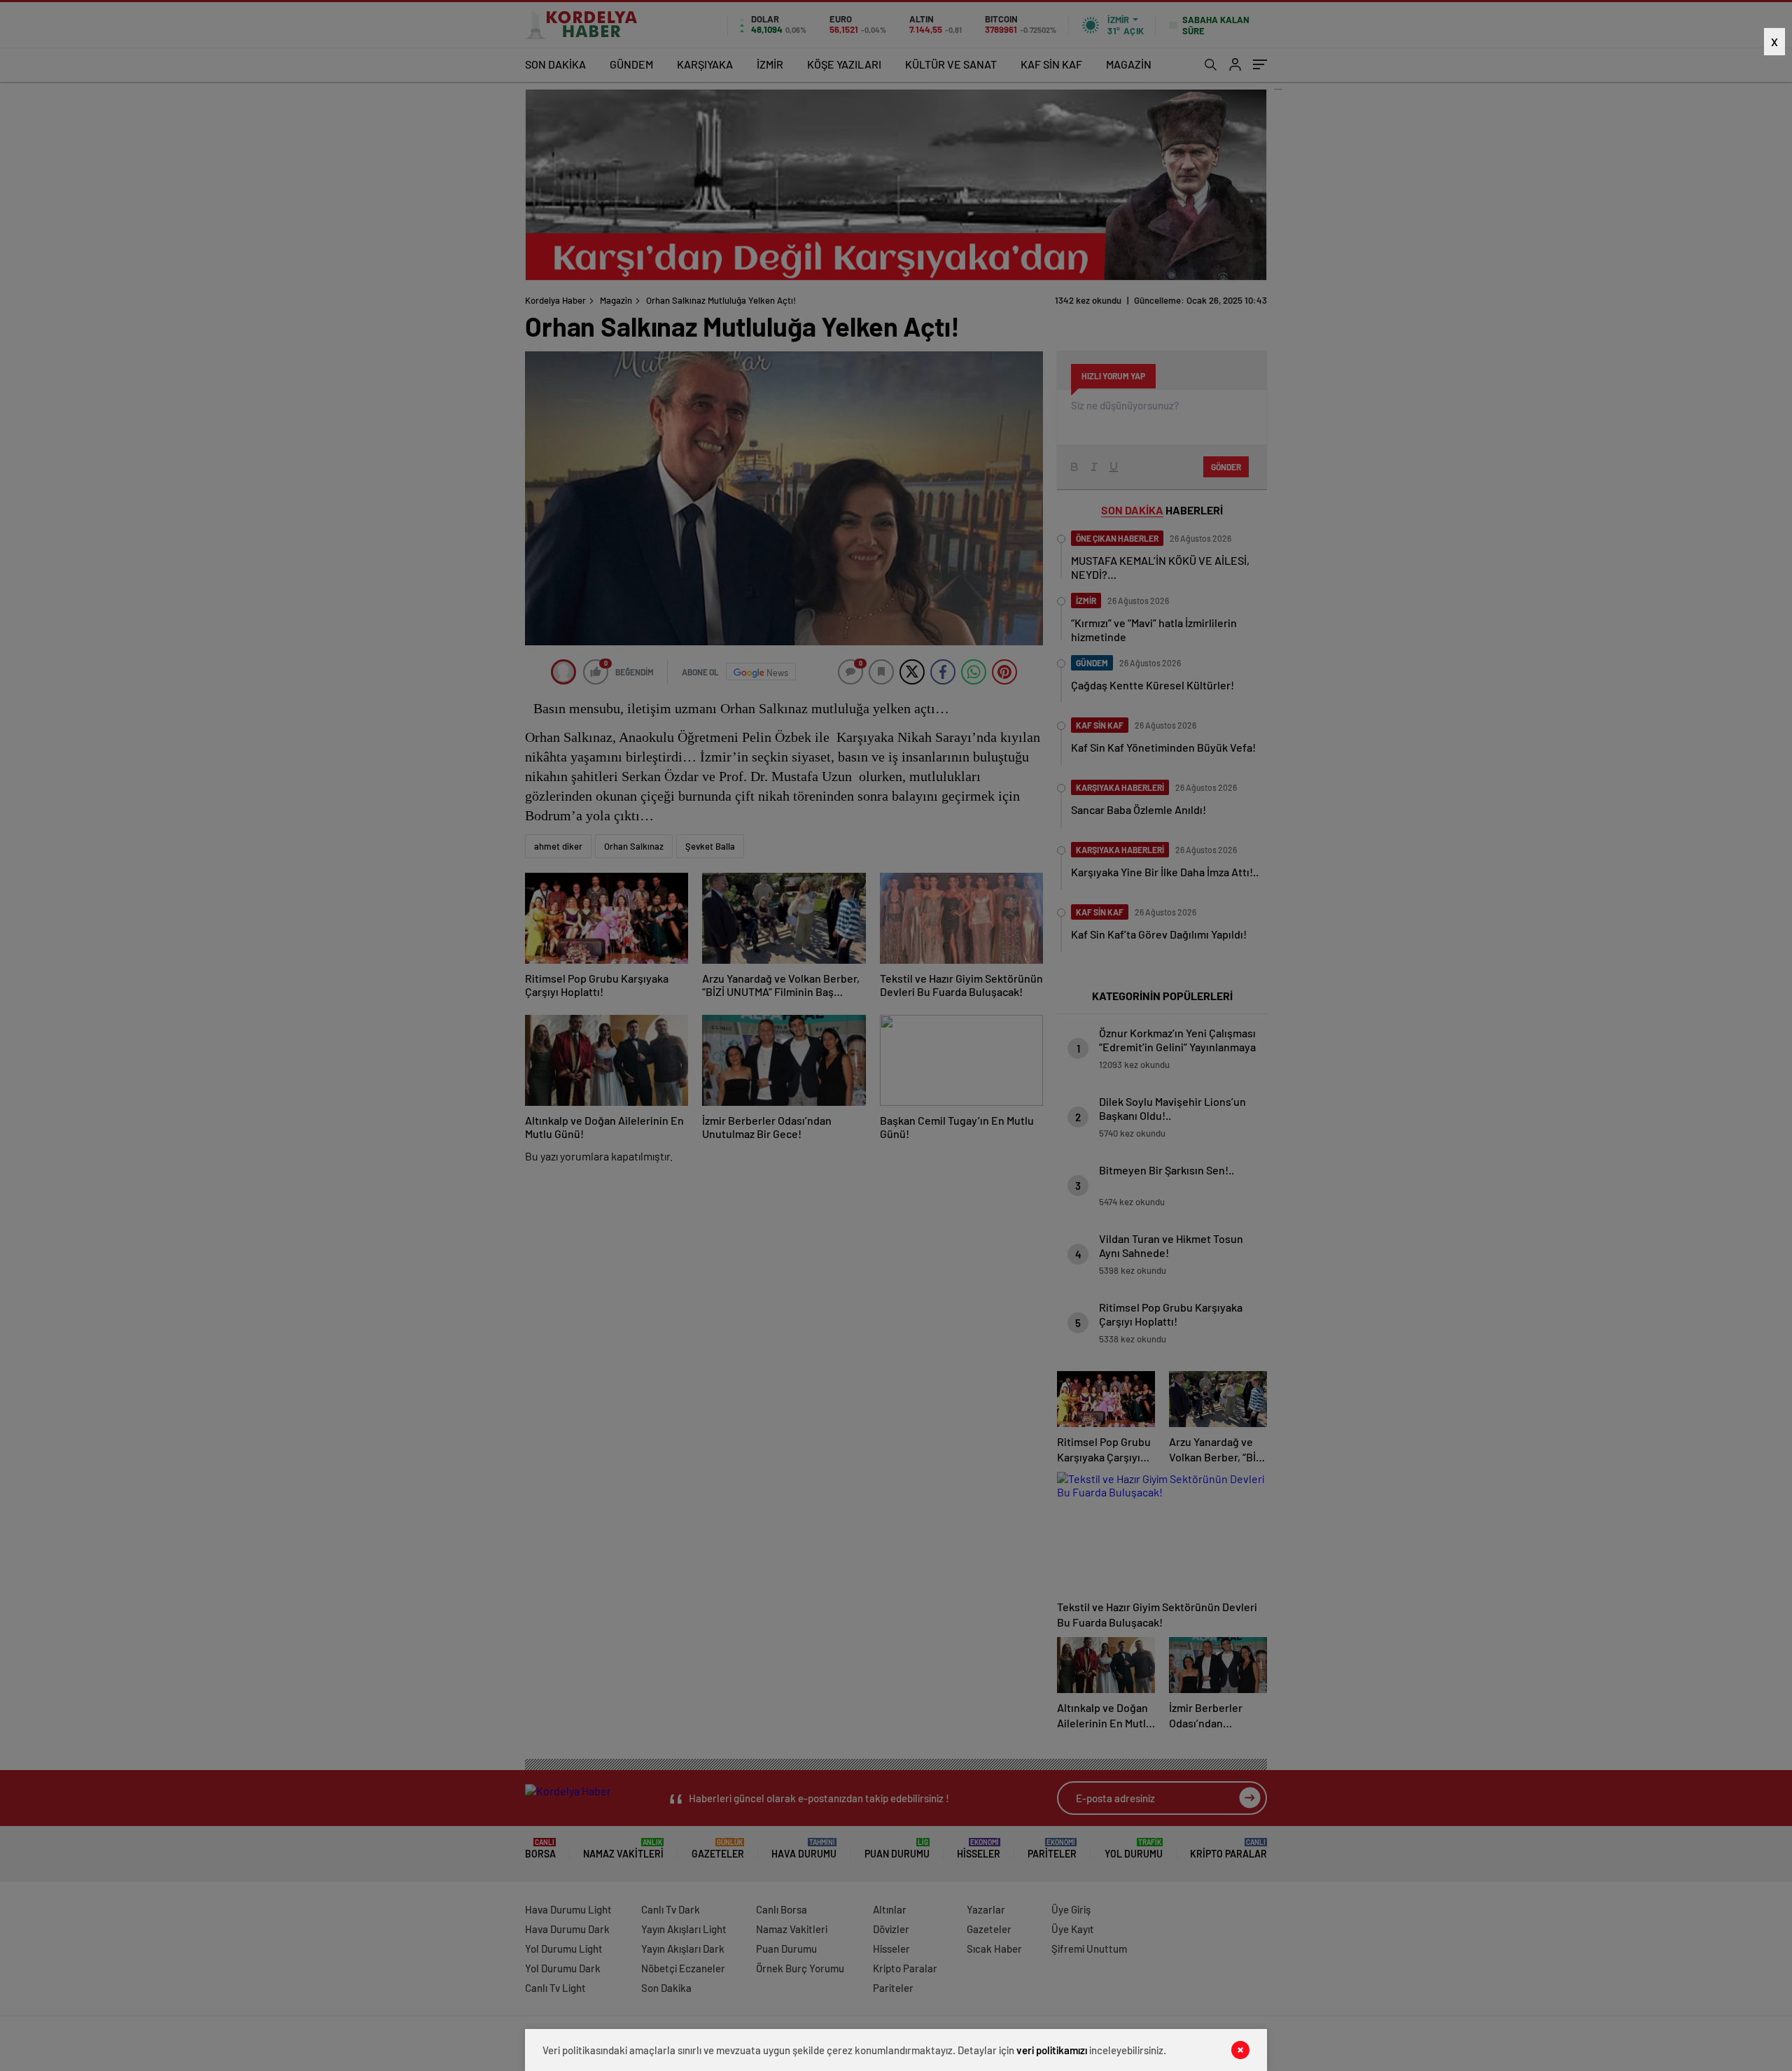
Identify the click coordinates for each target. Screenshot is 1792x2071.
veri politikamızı (1052, 2050)
